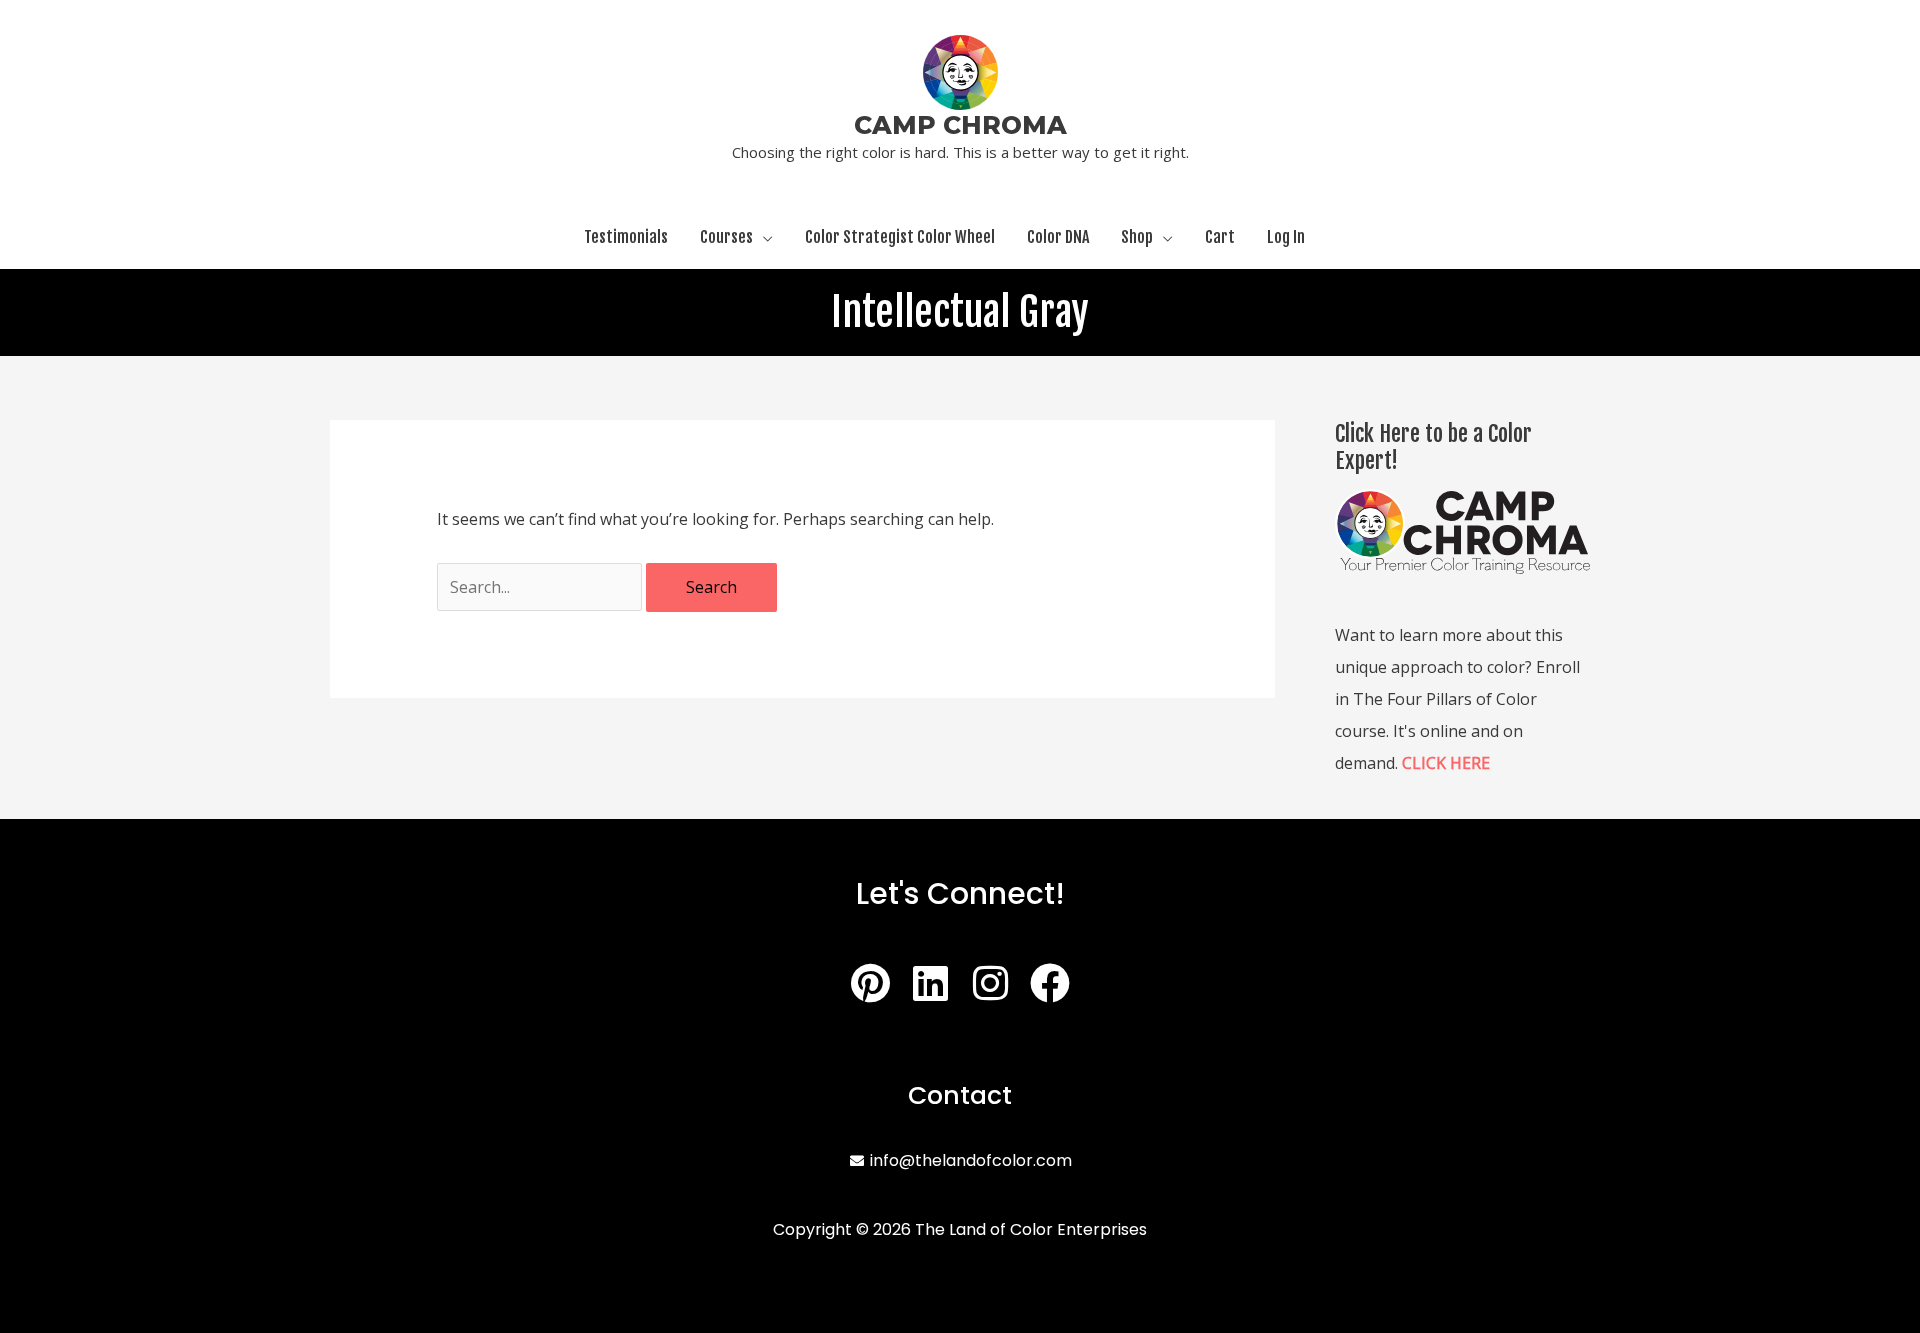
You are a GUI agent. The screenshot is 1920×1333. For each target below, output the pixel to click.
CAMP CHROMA (960, 125)
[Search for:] (541, 587)
